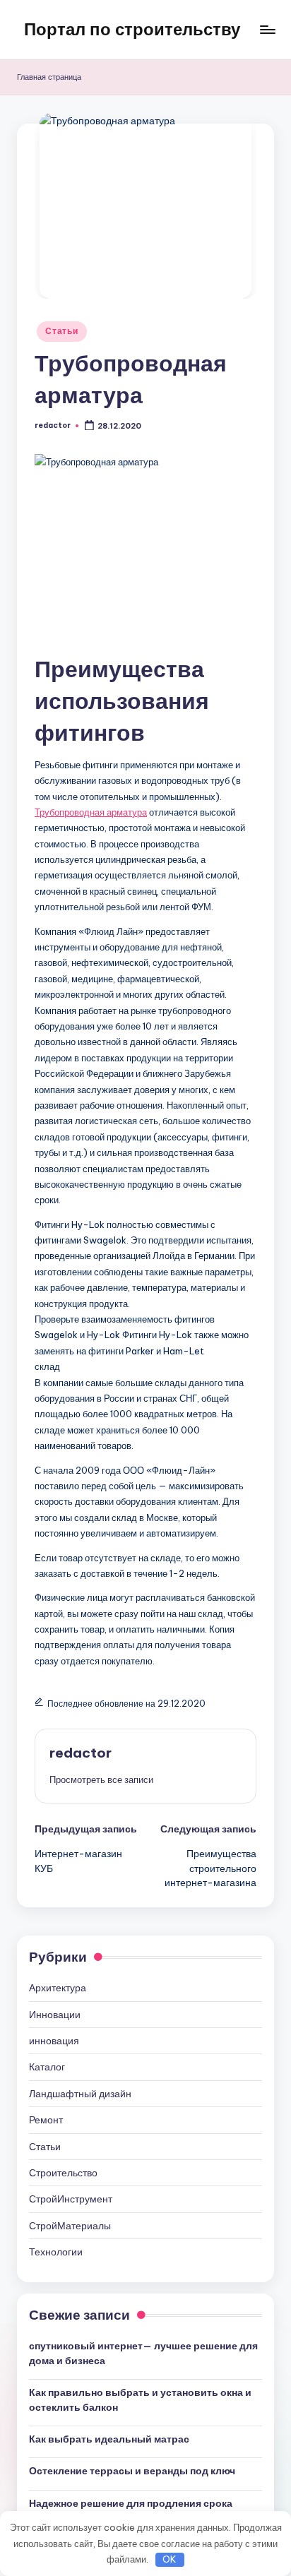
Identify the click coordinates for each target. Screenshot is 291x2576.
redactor (81, 1753)
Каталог (47, 2067)
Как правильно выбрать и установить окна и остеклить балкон (140, 2399)
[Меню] (267, 29)
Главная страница (49, 77)
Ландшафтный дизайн (80, 2094)
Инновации (55, 2015)
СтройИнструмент (71, 2199)
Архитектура (58, 1988)
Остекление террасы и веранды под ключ (132, 2471)
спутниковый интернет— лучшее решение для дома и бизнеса (143, 2353)
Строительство (63, 2173)
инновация (54, 2041)
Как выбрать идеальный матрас (109, 2439)
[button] (101, 1779)
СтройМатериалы (70, 2226)
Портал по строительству (132, 29)
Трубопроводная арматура (91, 812)
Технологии (56, 2252)
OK (170, 2559)
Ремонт (46, 2120)
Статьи (61, 331)
